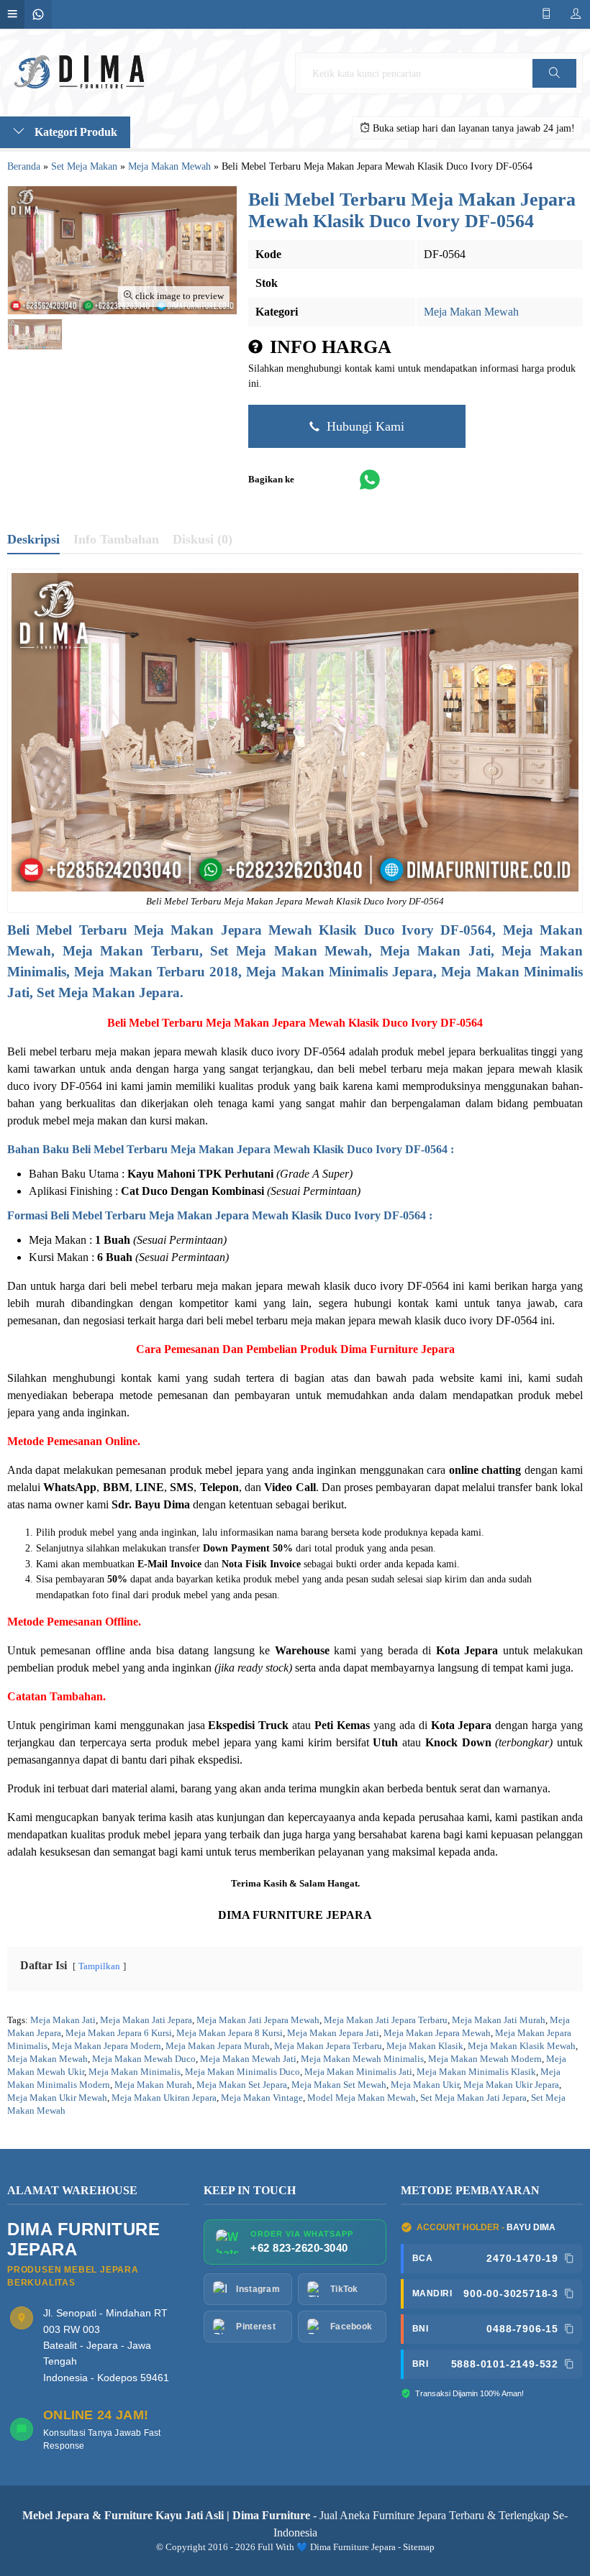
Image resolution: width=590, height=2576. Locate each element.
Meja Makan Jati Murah (499, 2020)
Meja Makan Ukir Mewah (57, 2098)
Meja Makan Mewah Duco (144, 2059)
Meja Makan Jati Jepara (146, 2020)
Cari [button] (554, 87)
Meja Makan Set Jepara (242, 2085)
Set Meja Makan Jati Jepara (473, 2098)
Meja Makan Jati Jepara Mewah (258, 2020)
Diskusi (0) (203, 539)
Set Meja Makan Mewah (289, 951)
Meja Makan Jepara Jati (333, 2033)
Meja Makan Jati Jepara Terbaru (386, 2020)
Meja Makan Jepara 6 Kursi (119, 2033)
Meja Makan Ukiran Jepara (164, 2098)
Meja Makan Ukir (425, 2085)
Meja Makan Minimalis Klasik (476, 2072)
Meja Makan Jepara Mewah (276, 1023)
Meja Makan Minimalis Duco (242, 2072)
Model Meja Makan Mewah (362, 2098)
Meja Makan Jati (63, 2020)
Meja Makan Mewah (471, 312)
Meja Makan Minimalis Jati (358, 2072)
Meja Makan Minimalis (135, 2072)
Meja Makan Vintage (262, 2098)
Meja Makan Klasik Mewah (522, 2046)
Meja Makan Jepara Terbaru (328, 2046)
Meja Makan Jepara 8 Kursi (230, 2033)
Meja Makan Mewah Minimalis (362, 2059)
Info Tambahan (116, 539)
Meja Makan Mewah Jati (248, 2059)
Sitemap (419, 2547)
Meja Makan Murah (153, 2085)
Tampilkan (99, 1966)
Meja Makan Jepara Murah (218, 2046)
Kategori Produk (74, 132)
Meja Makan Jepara (198, 930)
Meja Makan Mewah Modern (485, 2059)
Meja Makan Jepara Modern (106, 2046)
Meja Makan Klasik (425, 2046)
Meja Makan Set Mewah (339, 2085)
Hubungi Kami (364, 426)
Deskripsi (33, 539)
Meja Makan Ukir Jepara (511, 2085)
